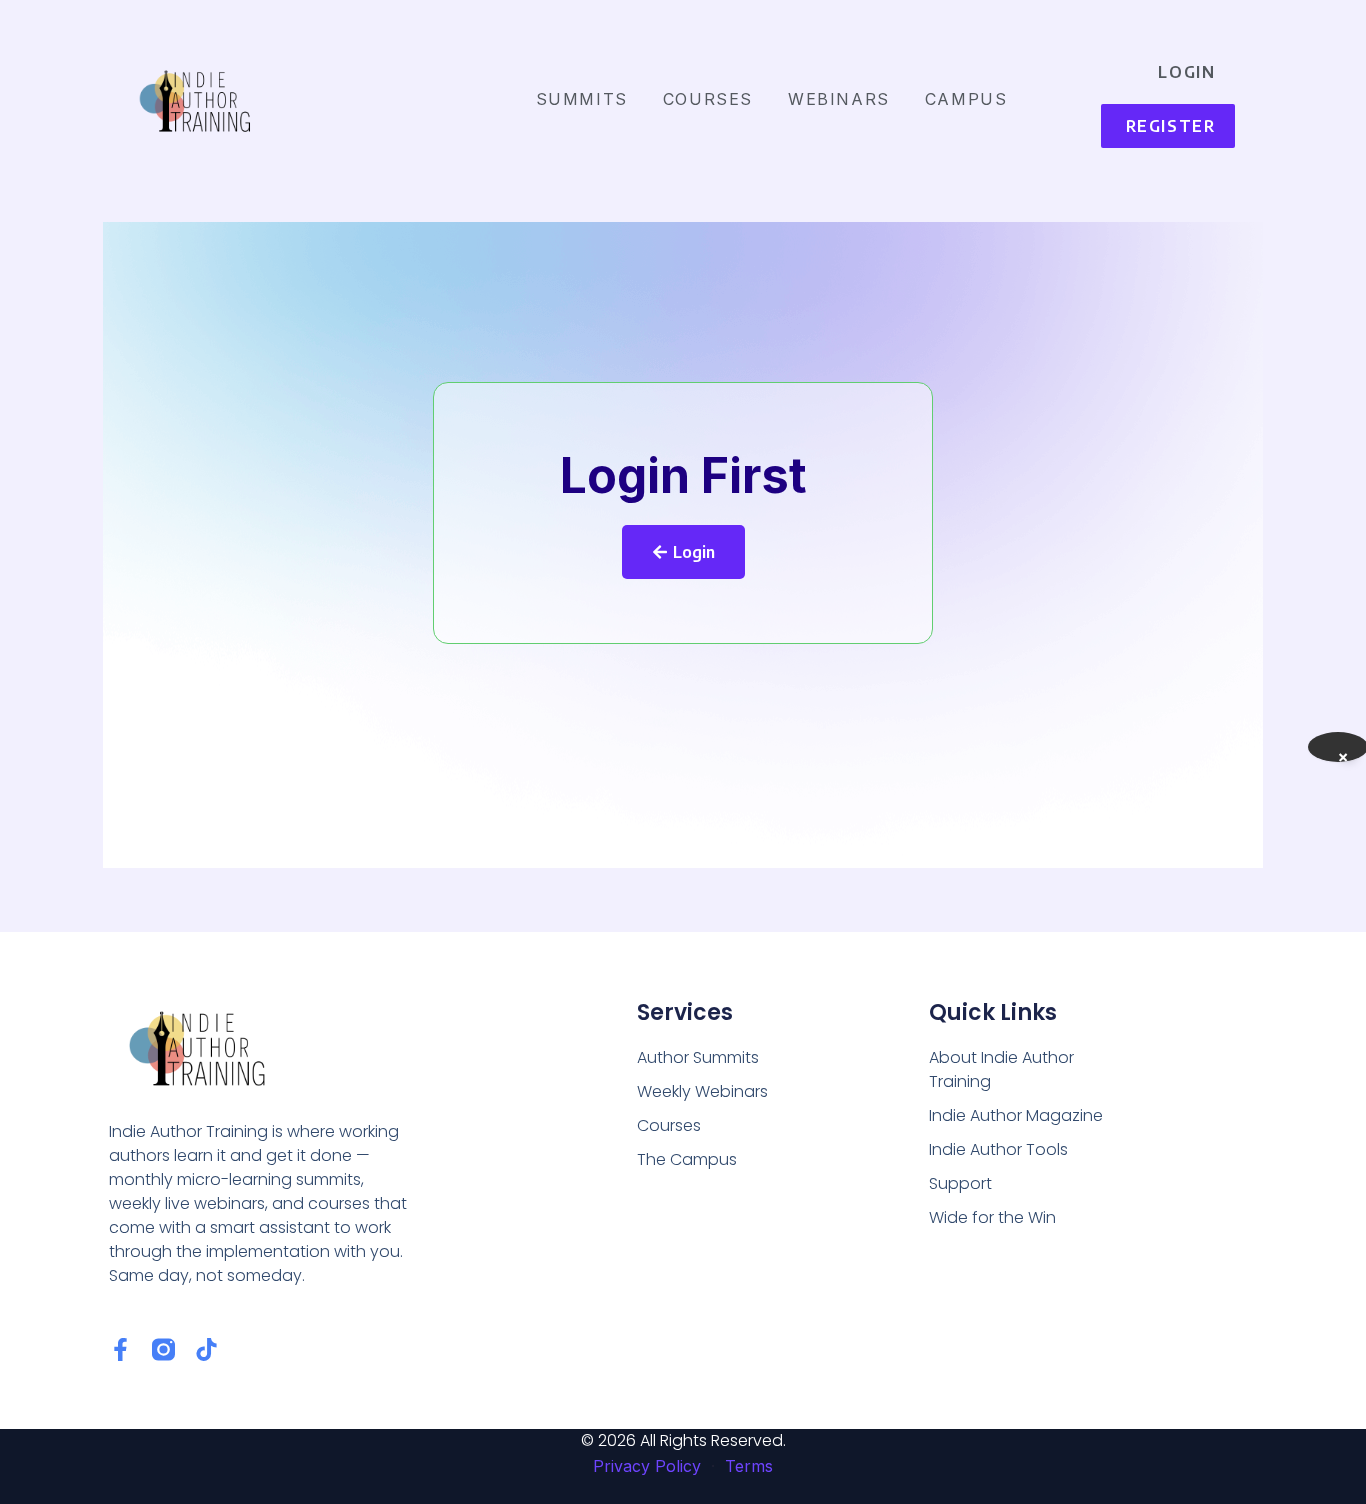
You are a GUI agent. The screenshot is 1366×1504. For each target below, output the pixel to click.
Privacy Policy (647, 1466)
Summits (582, 99)
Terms (749, 1466)
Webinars (839, 99)
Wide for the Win (992, 1217)
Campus (966, 99)
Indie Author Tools (998, 1149)
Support (960, 1183)
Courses (708, 99)
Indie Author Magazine (1016, 1115)
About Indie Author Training (1001, 1069)
